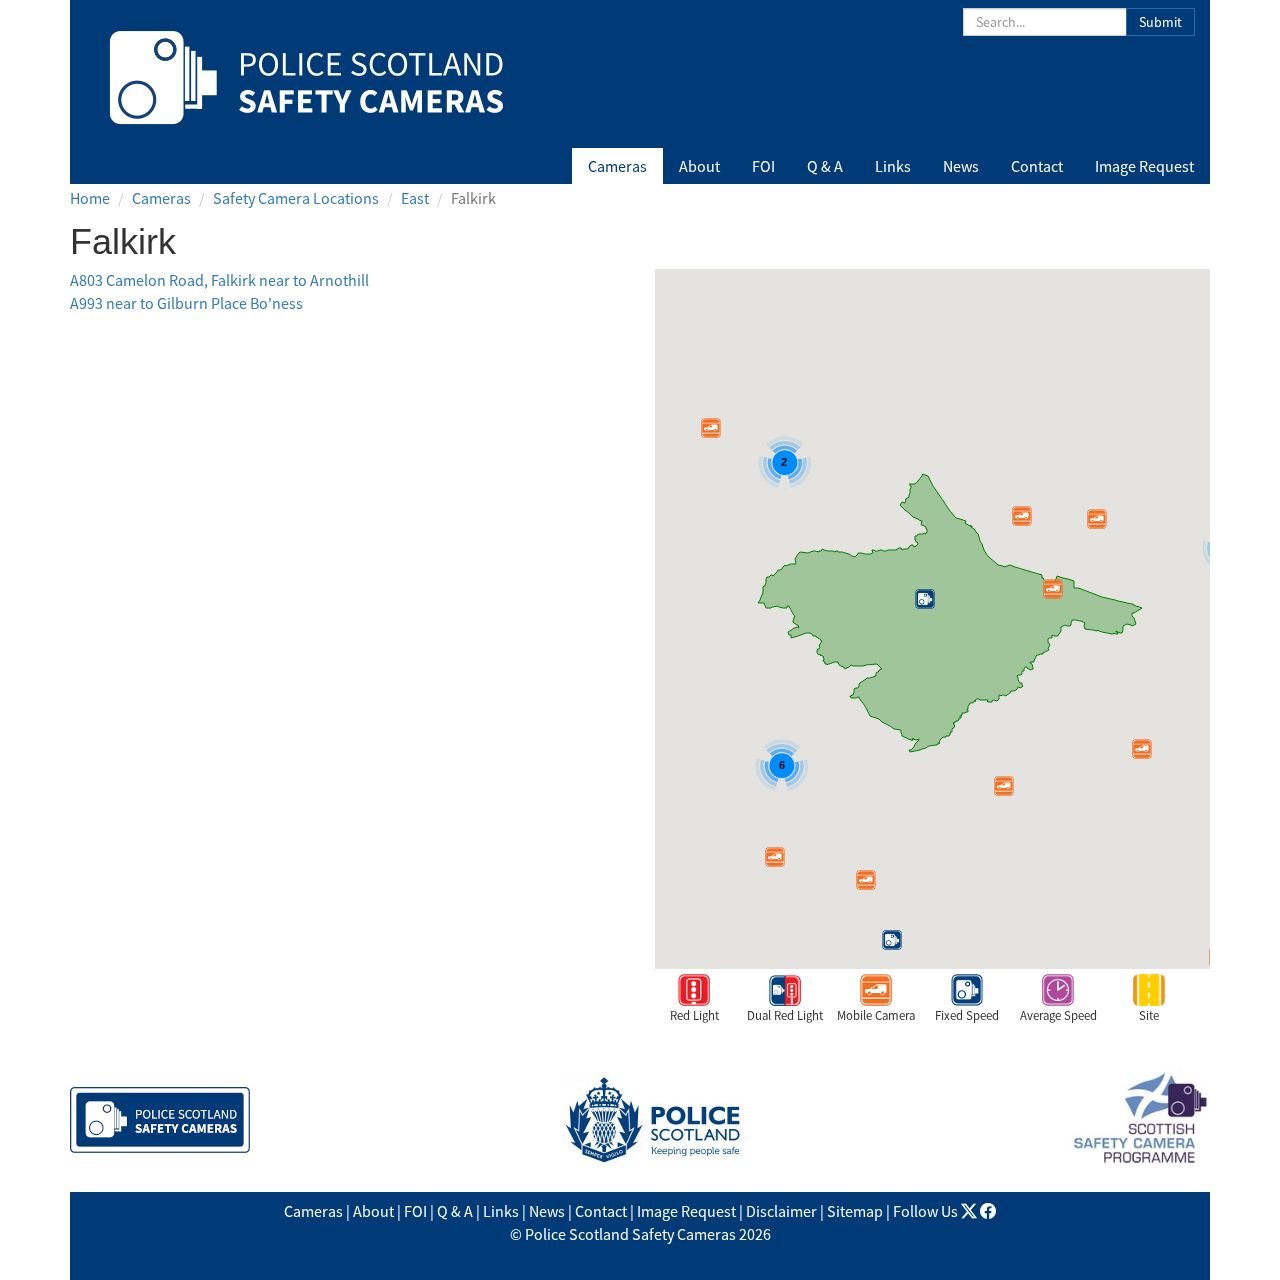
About (699, 166)
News (961, 166)
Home (90, 198)
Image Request (1144, 166)
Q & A (825, 166)
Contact (1037, 166)
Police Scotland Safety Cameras (630, 1234)
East (415, 198)
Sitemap (855, 1211)
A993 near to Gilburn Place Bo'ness (186, 303)
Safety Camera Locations (296, 198)
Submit (1160, 22)
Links (893, 166)
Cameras (617, 166)
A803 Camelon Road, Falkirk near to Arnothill (219, 280)
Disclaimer (781, 1211)
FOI (763, 166)
